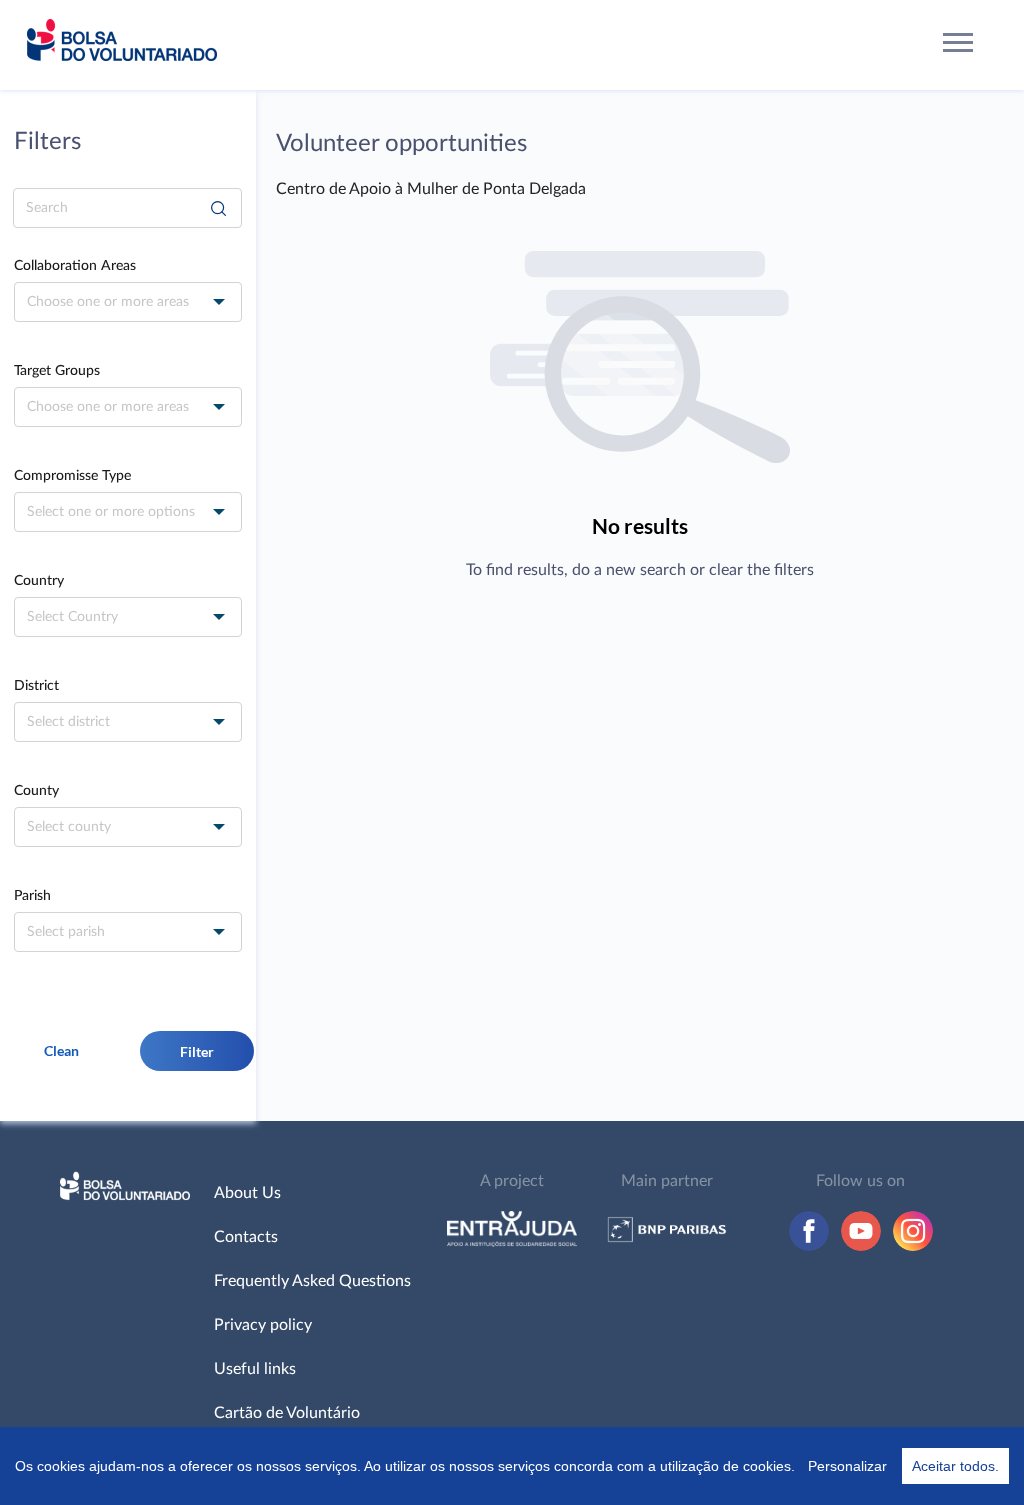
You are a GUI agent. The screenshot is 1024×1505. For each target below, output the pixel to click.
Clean (61, 1050)
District (36, 686)
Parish (32, 896)
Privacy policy (263, 1325)
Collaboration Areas (75, 266)
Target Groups (57, 371)
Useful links (255, 1369)
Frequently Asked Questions (312, 1281)
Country (39, 581)
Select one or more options (111, 512)
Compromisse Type (72, 476)
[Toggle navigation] (958, 45)
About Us (247, 1193)
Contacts (246, 1237)
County (36, 791)
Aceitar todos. (955, 1466)
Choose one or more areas (108, 302)
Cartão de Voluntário (287, 1413)
